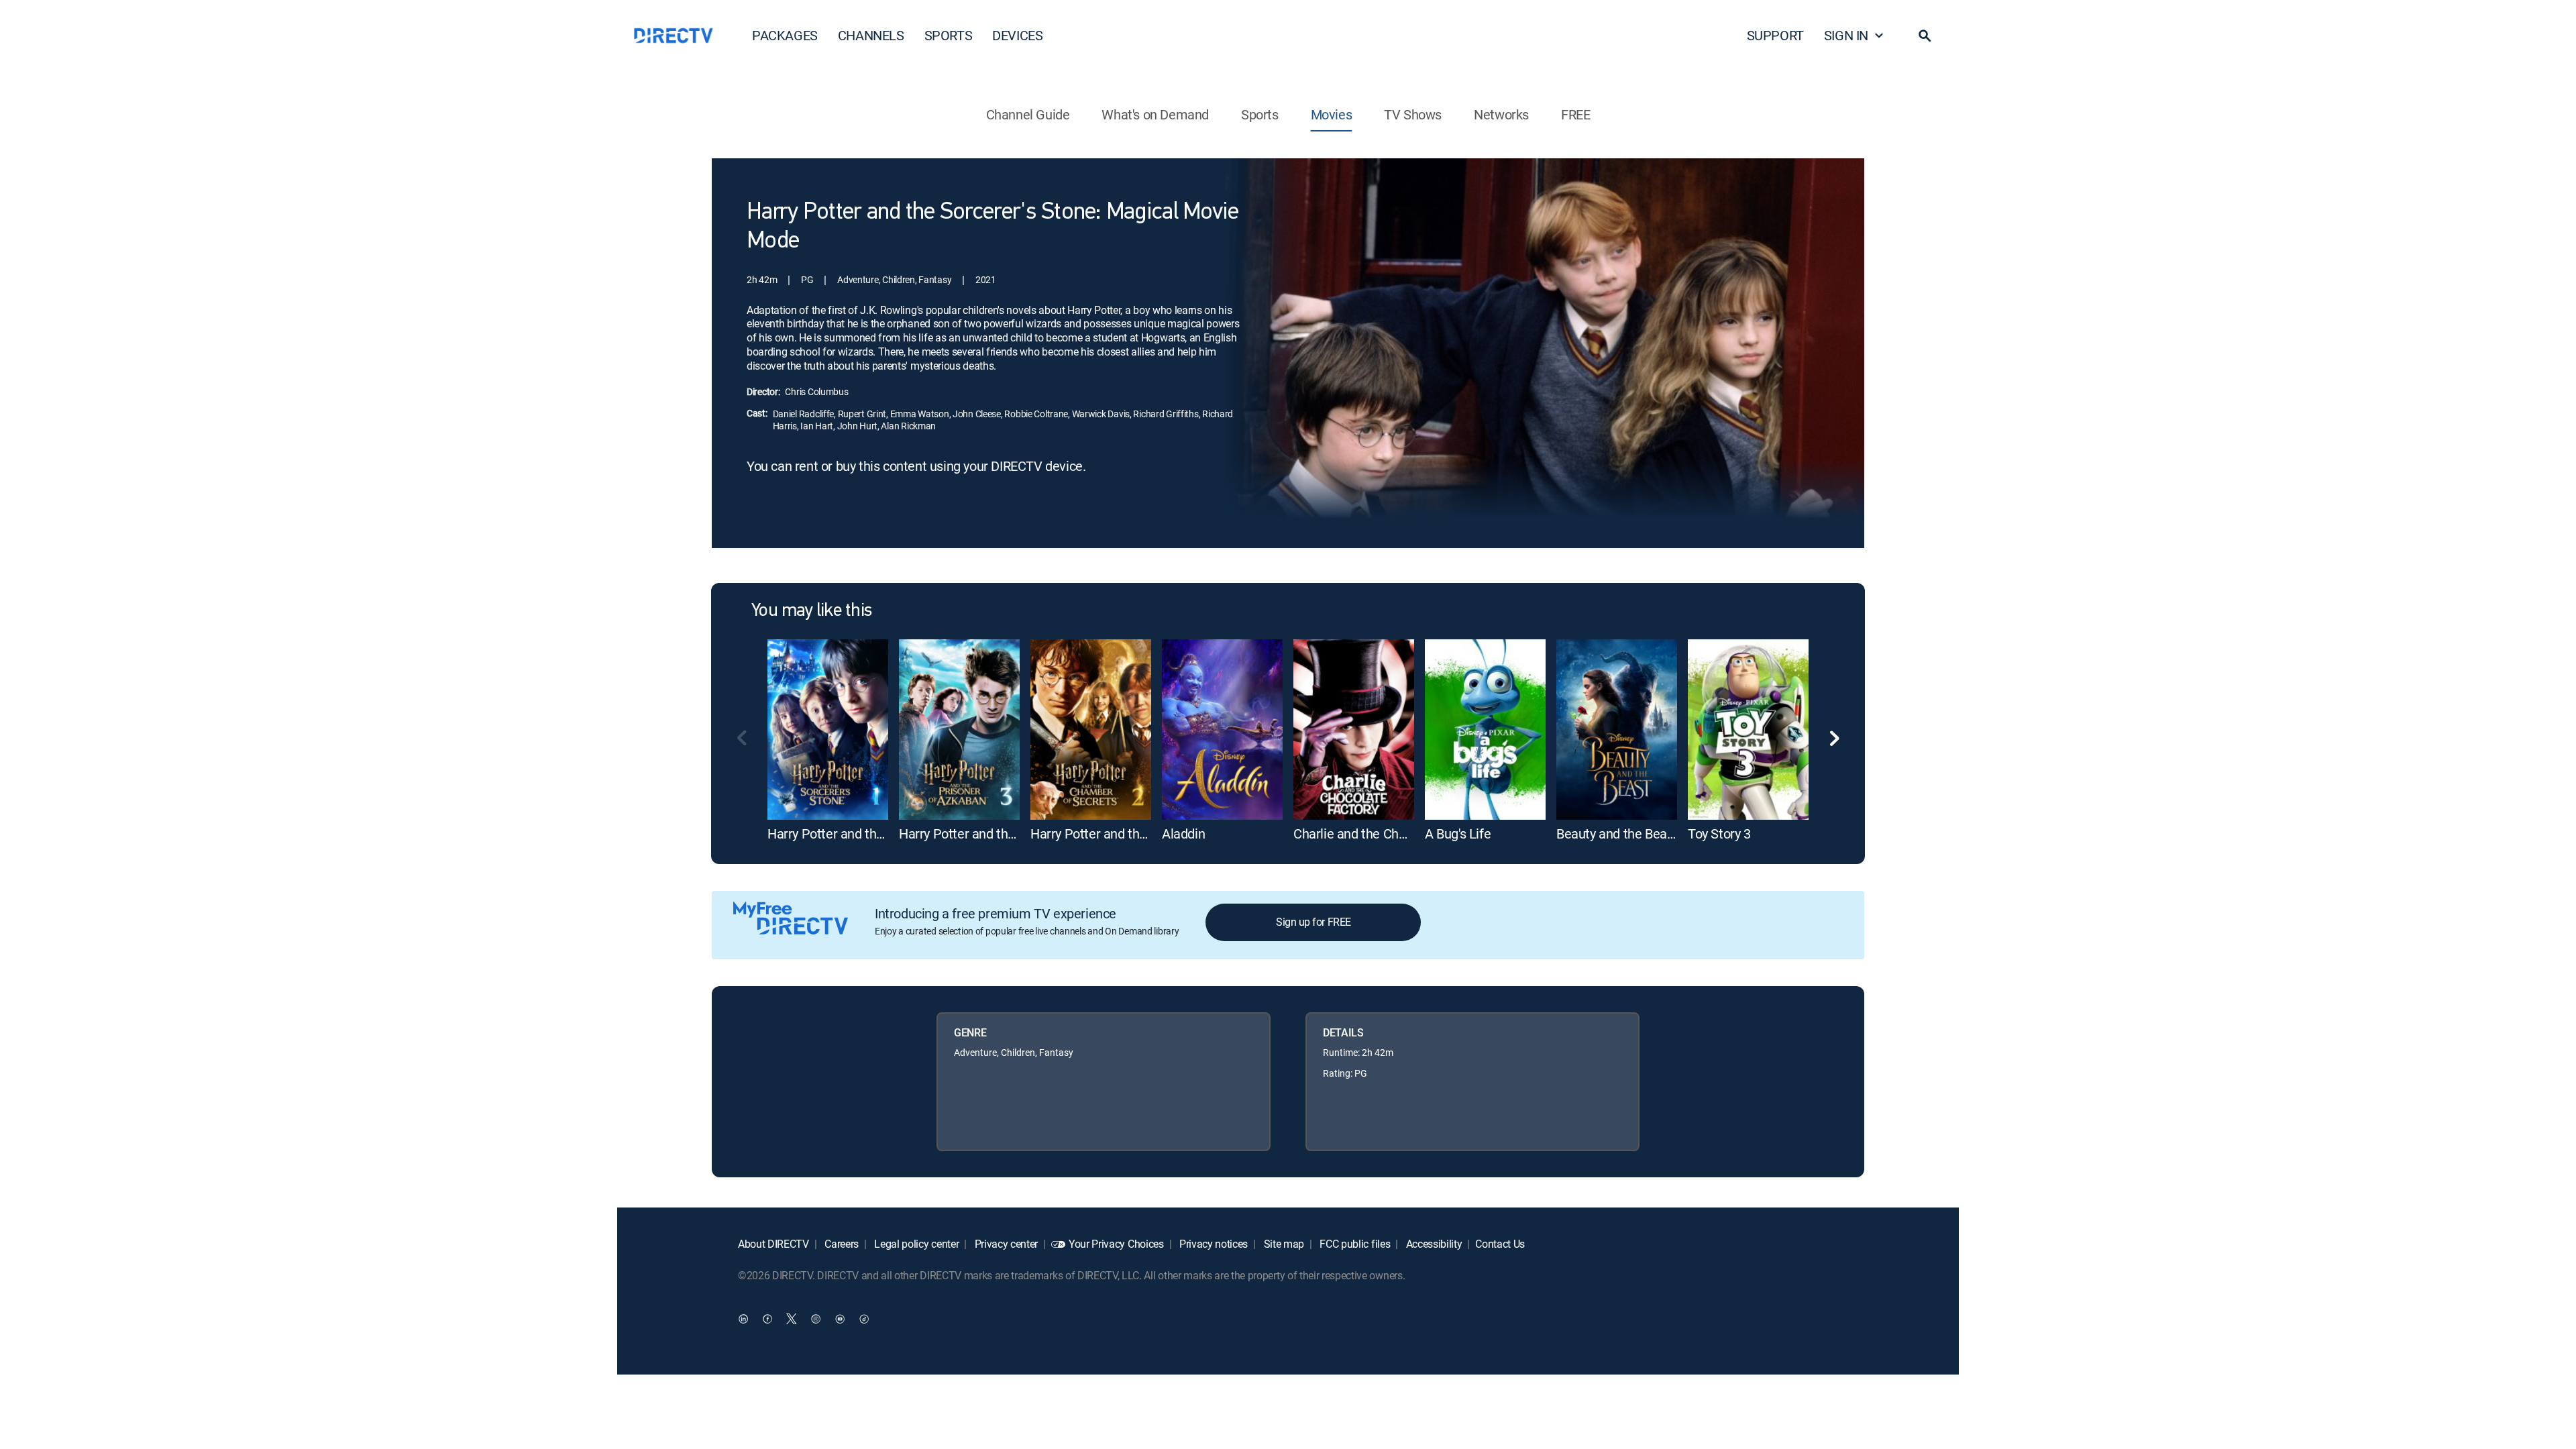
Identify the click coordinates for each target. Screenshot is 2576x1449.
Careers (841, 1244)
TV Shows (1413, 114)
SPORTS (949, 35)
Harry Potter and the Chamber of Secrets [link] (1147, 834)
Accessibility (1433, 1244)
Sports (1260, 114)
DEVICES (1017, 35)
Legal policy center (916, 1244)
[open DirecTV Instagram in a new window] (816, 1318)
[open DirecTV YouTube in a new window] (840, 1318)
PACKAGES (785, 35)
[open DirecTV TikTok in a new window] (864, 1318)
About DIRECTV (773, 1244)
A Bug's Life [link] (1458, 834)
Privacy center (1005, 1244)
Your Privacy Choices (1116, 1244)
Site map (1283, 1244)
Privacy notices (1212, 1244)
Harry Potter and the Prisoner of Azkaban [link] (1016, 834)
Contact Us (1500, 1244)
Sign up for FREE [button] (1313, 922)
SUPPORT (1775, 35)
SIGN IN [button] (1846, 35)
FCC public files (1354, 1244)
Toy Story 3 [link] (1719, 834)
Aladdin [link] (1183, 834)
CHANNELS (871, 35)
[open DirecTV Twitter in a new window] (792, 1318)
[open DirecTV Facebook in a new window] (767, 1318)
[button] (1925, 36)
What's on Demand (1155, 114)
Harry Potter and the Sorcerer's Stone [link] (873, 834)
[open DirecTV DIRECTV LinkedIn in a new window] (743, 1318)
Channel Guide (1028, 114)
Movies (1332, 114)
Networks (1501, 114)
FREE (1575, 114)
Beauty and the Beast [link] (1617, 834)
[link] (828, 730)
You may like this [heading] (811, 611)
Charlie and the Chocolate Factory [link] (1390, 834)
